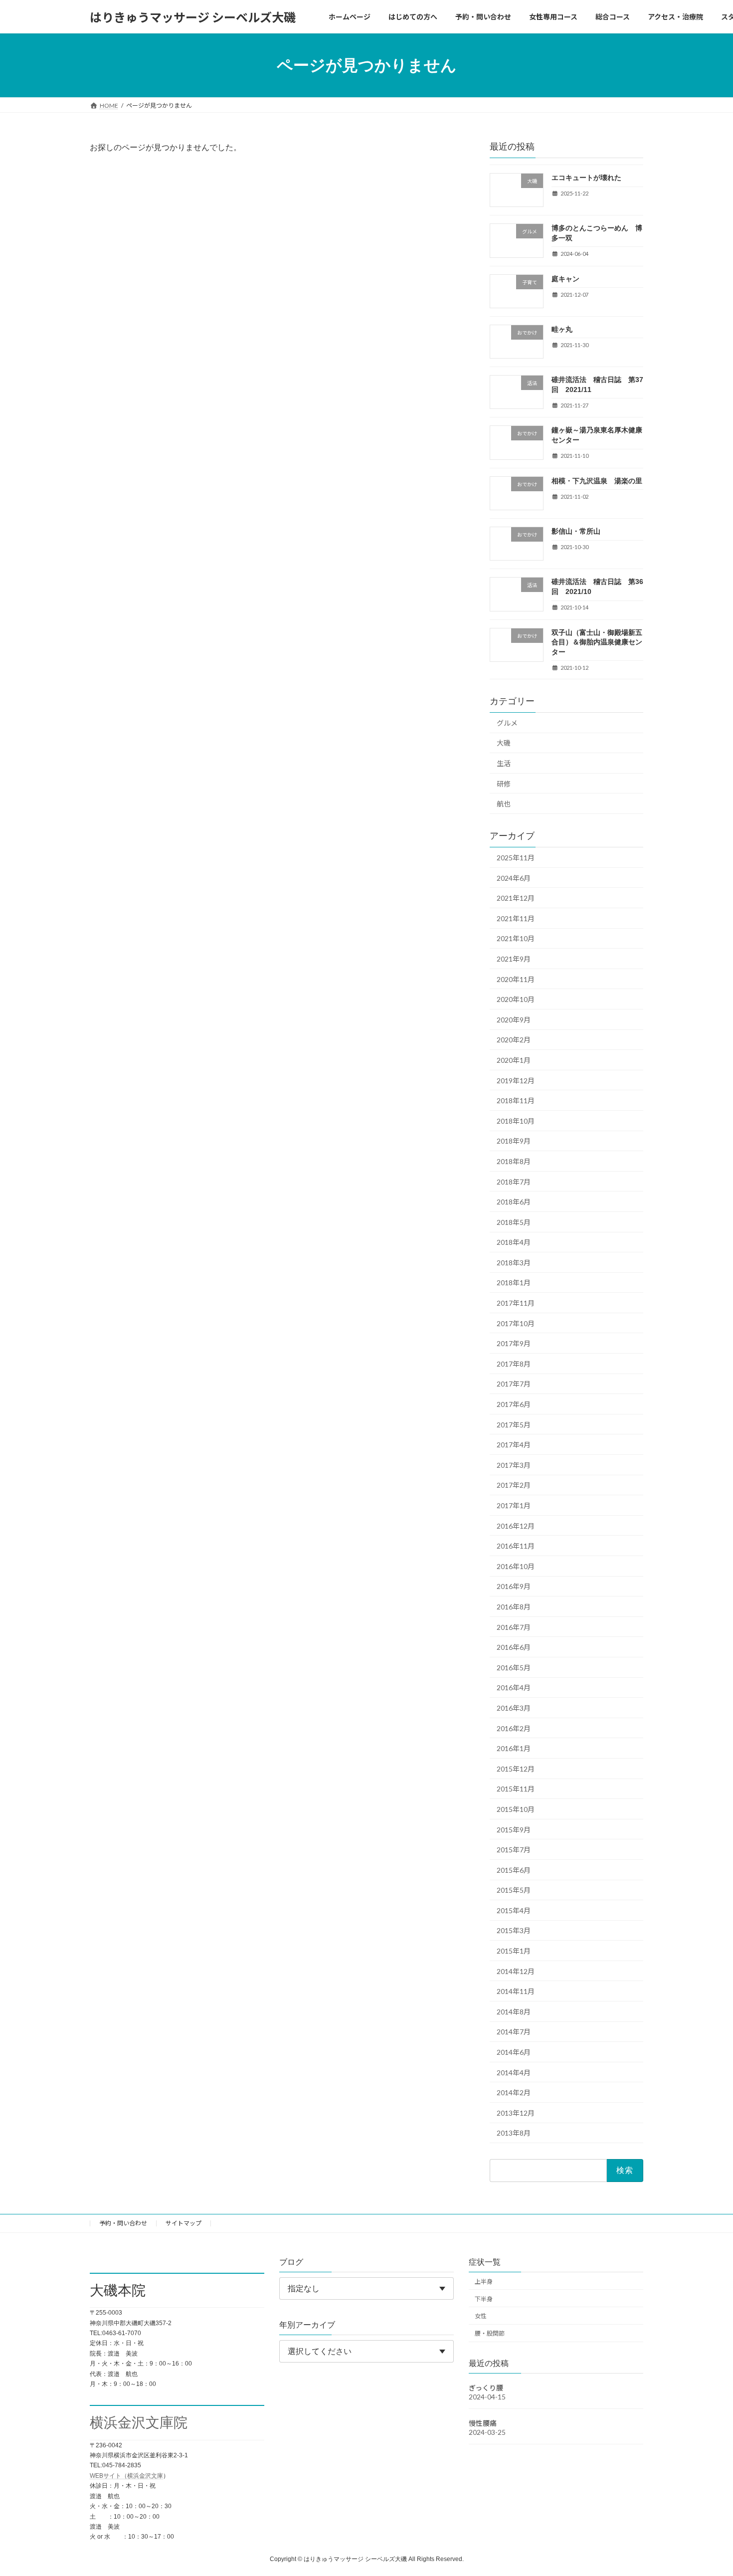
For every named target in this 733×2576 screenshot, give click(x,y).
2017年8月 (514, 1364)
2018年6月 (514, 1202)
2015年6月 (514, 1870)
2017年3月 (514, 1465)
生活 (504, 763)
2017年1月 (514, 1505)
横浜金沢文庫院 (139, 2423)
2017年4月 (514, 1445)
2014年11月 (516, 1991)
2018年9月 (514, 1141)
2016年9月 (514, 1587)
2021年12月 (516, 898)
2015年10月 (516, 1809)
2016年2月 (514, 1728)
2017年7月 (514, 1384)
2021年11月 (516, 918)
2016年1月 (514, 1748)
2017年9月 (514, 1343)
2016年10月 (516, 1566)
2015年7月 (514, 1850)
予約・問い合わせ (123, 2223)
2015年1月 (514, 1951)
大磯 (504, 743)
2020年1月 (514, 1060)
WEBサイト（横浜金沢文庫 (126, 2476)
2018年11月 (516, 1100)
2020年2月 (514, 1040)
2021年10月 (516, 939)
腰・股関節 (490, 2333)
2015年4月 (514, 1910)
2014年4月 (514, 2073)
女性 (481, 2316)
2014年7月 (514, 2032)
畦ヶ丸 (562, 329)
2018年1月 (514, 1283)
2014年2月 (514, 2092)
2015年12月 (516, 1769)
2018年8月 (514, 1161)
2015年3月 (514, 1931)
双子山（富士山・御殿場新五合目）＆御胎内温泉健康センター (597, 642)
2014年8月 (514, 2012)
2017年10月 (516, 1323)
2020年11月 (516, 979)
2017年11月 (516, 1303)
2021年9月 (514, 959)
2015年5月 (514, 1890)
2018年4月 (514, 1242)
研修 (504, 784)
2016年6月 (514, 1647)
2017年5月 (514, 1425)
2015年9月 (514, 1830)
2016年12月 (516, 1526)
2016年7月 (514, 1627)
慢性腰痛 (483, 2423)
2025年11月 (516, 858)
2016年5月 (514, 1668)
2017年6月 (514, 1404)
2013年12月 (516, 2113)
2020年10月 (516, 999)
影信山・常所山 (576, 531)
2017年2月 (514, 1486)
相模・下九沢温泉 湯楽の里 (597, 481)
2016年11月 (516, 1546)
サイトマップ (183, 2223)
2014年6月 (514, 2052)
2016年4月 (514, 1688)
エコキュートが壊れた (586, 178)
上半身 (484, 2281)
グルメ (507, 723)
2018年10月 (516, 1121)
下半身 (484, 2299)
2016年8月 (514, 1607)
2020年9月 (514, 1020)
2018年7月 (514, 1182)
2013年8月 (514, 2133)
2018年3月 (514, 1263)
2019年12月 (516, 1081)
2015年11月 (516, 1789)
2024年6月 (514, 878)
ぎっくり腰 (486, 2388)
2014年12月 (516, 1971)
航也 (504, 804)
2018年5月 (514, 1222)
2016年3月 (514, 1708)
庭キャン (565, 279)
